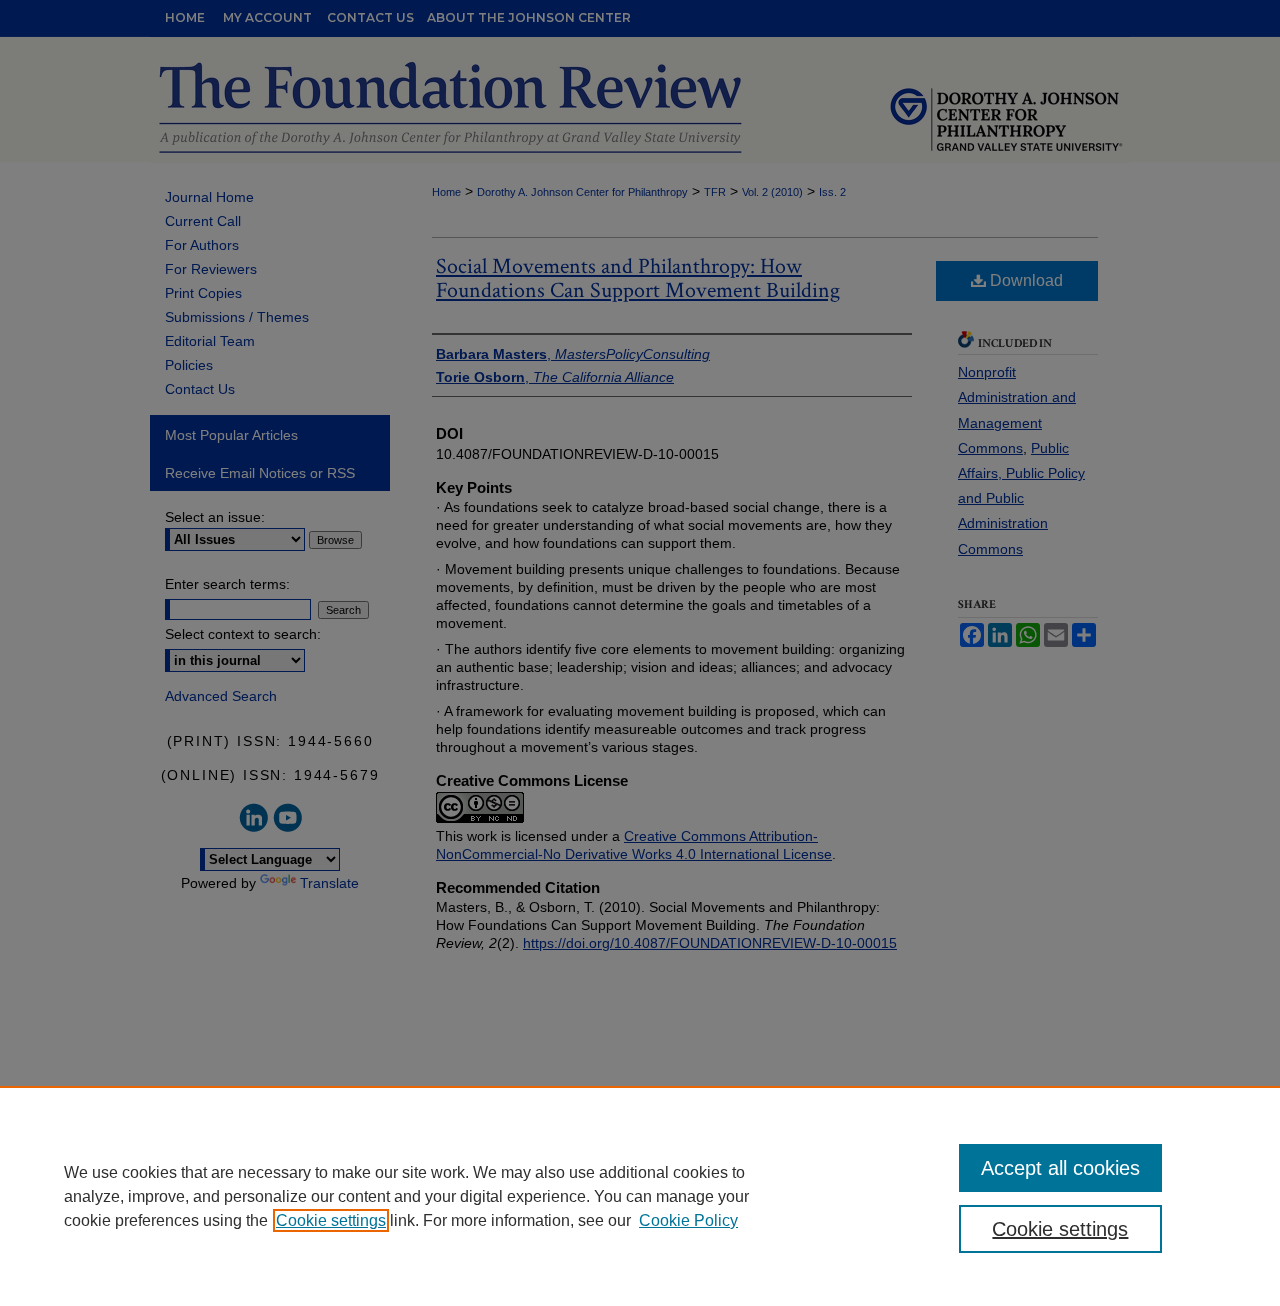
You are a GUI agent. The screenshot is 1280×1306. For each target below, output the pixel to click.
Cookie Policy (688, 1220)
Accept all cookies (1060, 1168)
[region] (640, 1196)
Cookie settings (331, 1220)
